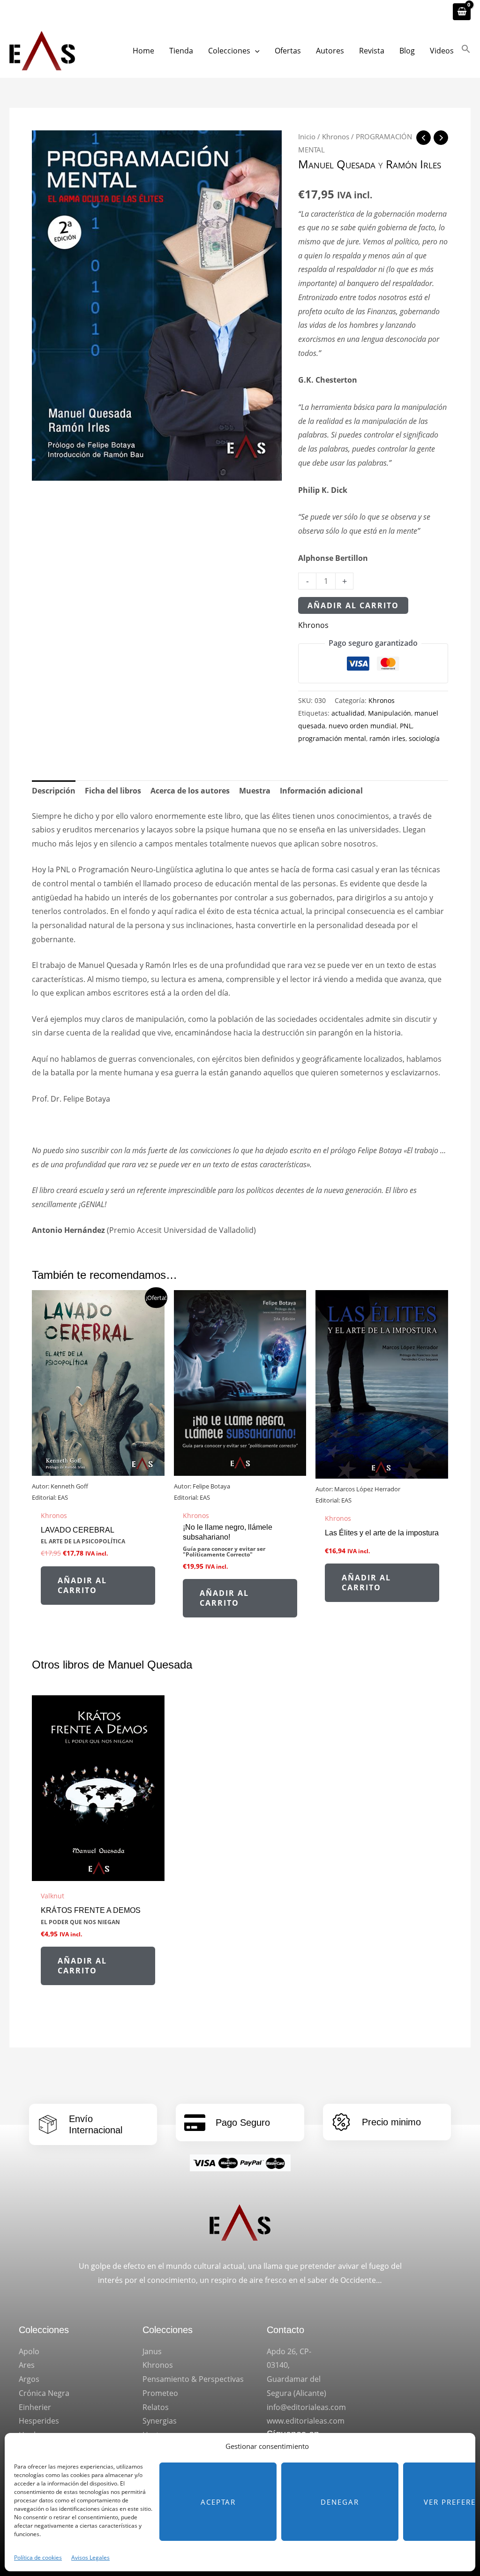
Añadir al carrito (353, 605)
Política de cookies (38, 2557)
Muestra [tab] (255, 791)
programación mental (332, 738)
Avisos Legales (90, 2557)
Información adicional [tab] (321, 791)
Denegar (340, 2502)
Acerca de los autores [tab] (190, 791)
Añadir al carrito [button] (82, 1585)
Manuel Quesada (337, 164)
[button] (255, 51)
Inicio (307, 136)
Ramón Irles (413, 164)
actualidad (348, 713)
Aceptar (218, 2502)
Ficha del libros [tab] (113, 791)
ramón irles (387, 738)
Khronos (336, 136)
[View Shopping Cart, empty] (462, 12)
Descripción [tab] (54, 791)
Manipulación (390, 713)
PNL (406, 726)
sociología (424, 738)
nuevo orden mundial (363, 726)
